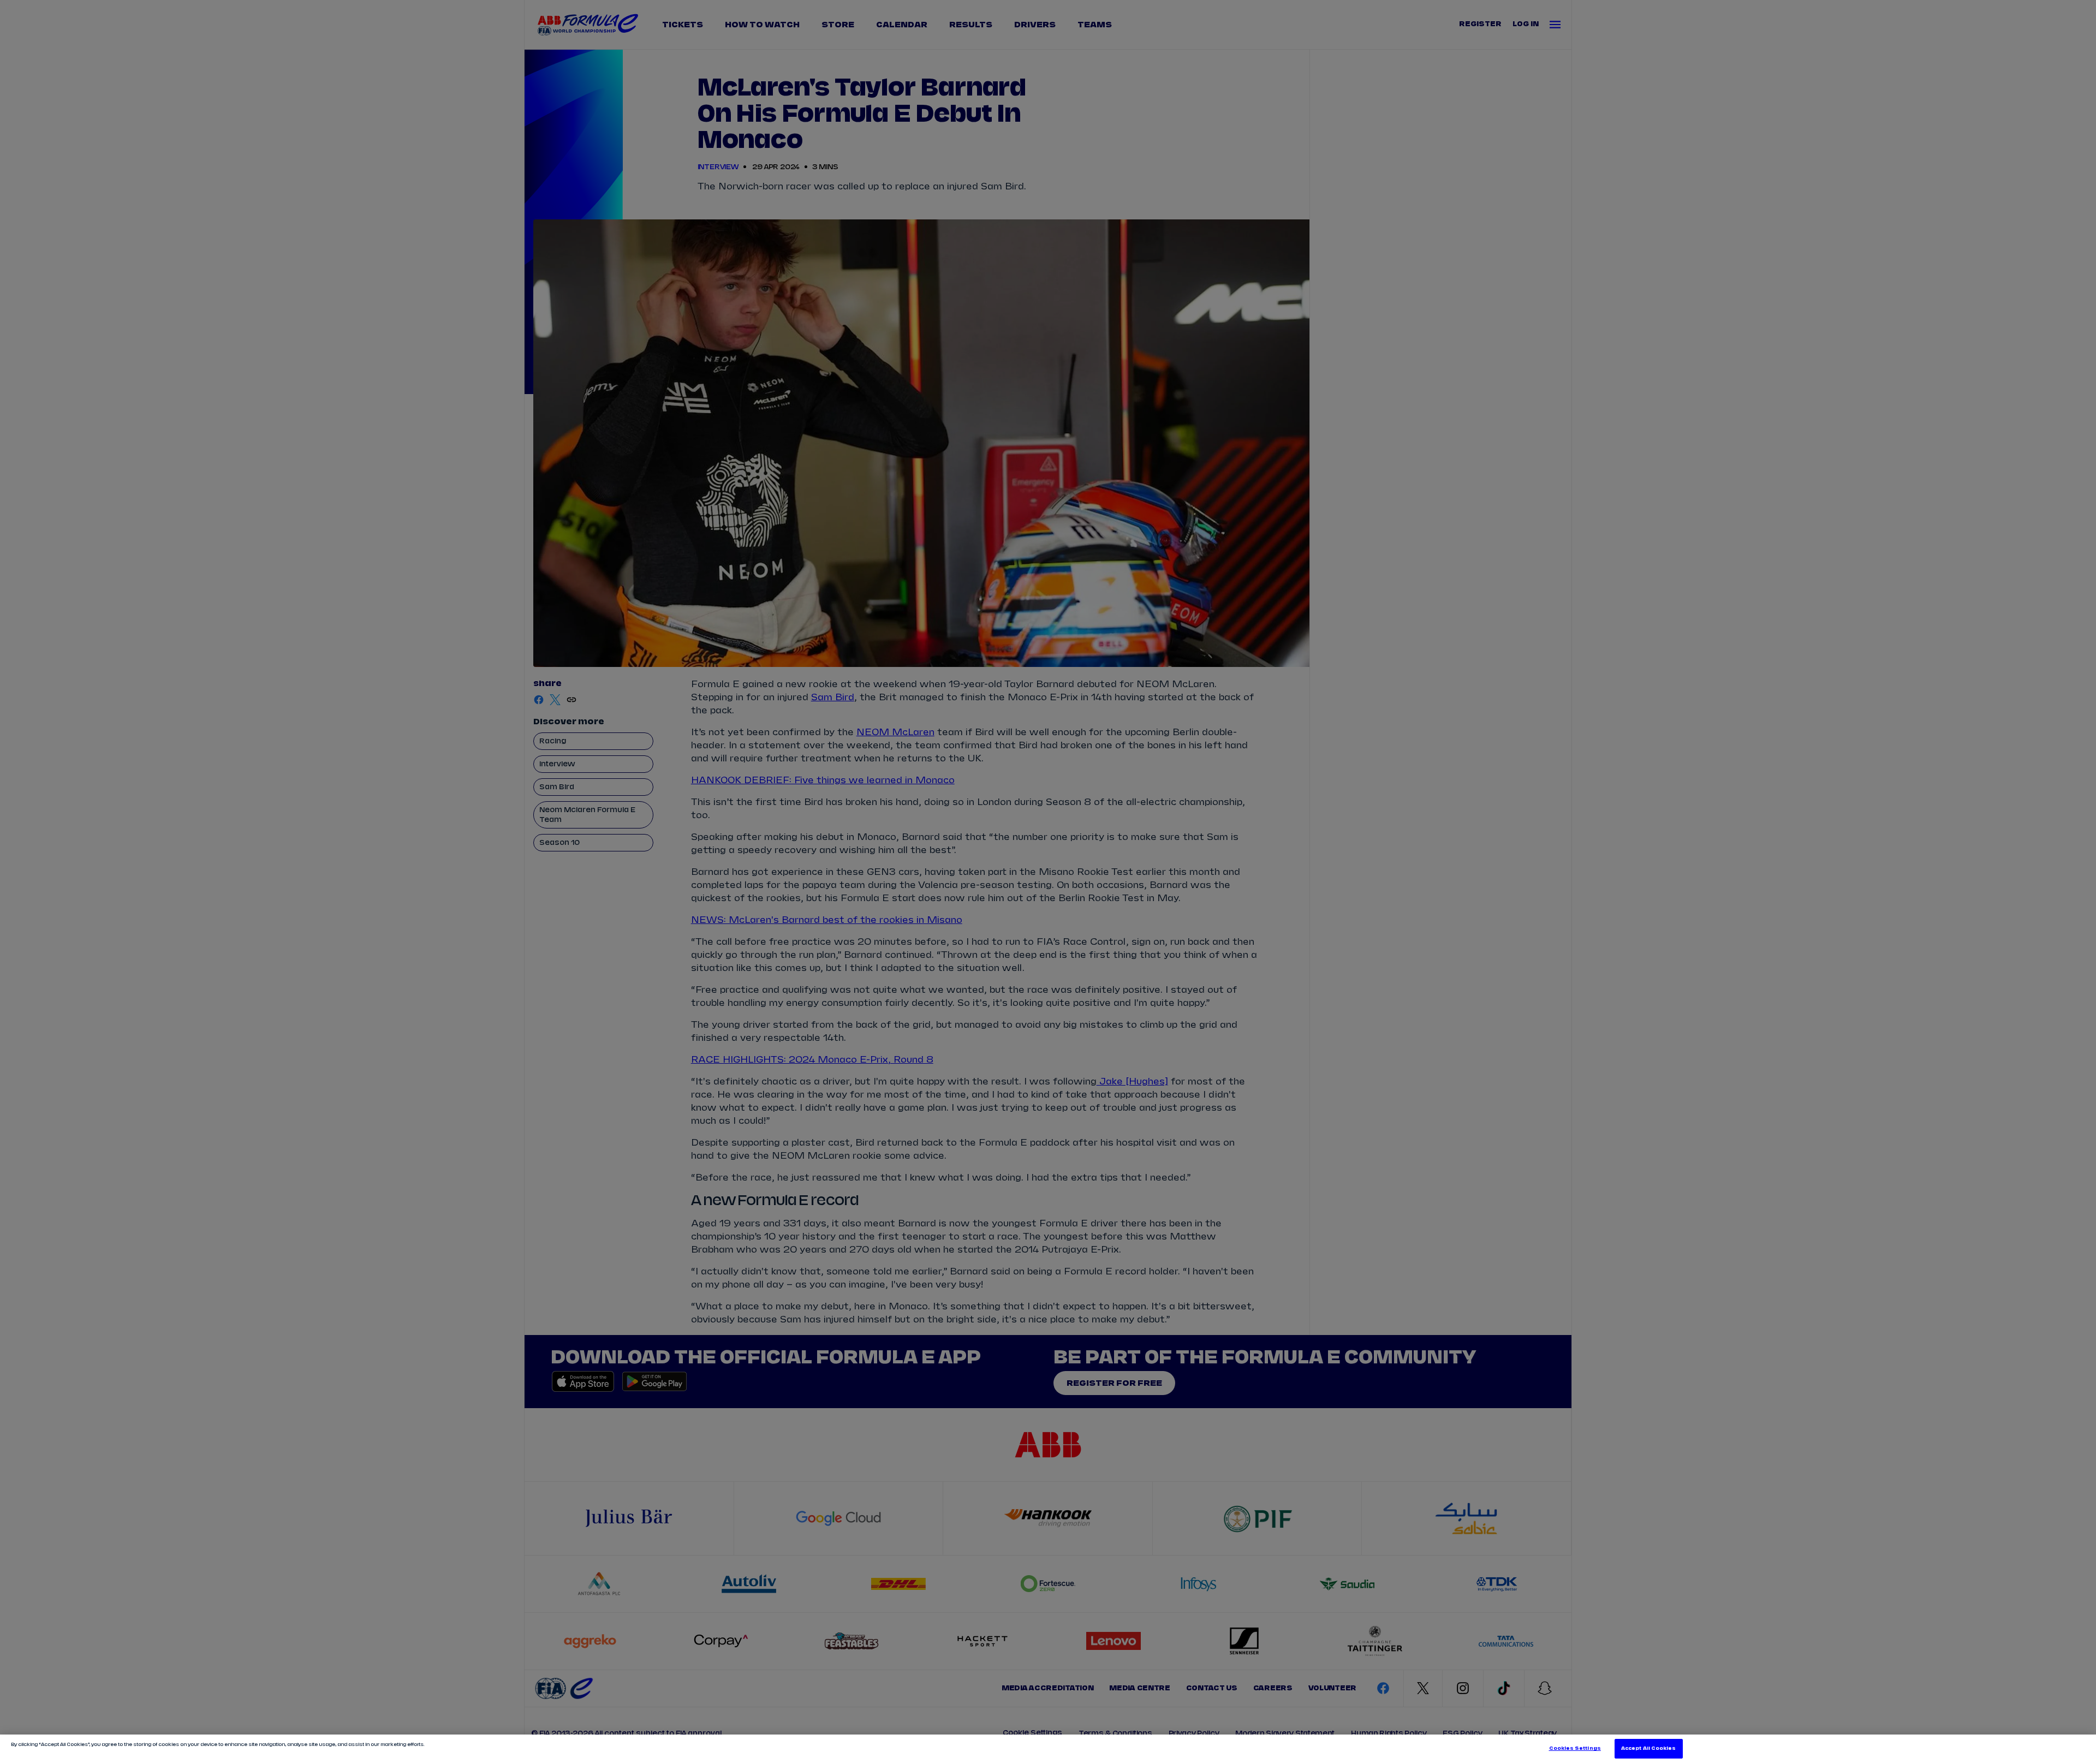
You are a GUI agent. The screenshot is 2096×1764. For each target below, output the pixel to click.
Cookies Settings (1575, 1748)
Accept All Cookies (1648, 1748)
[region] (1048, 1749)
